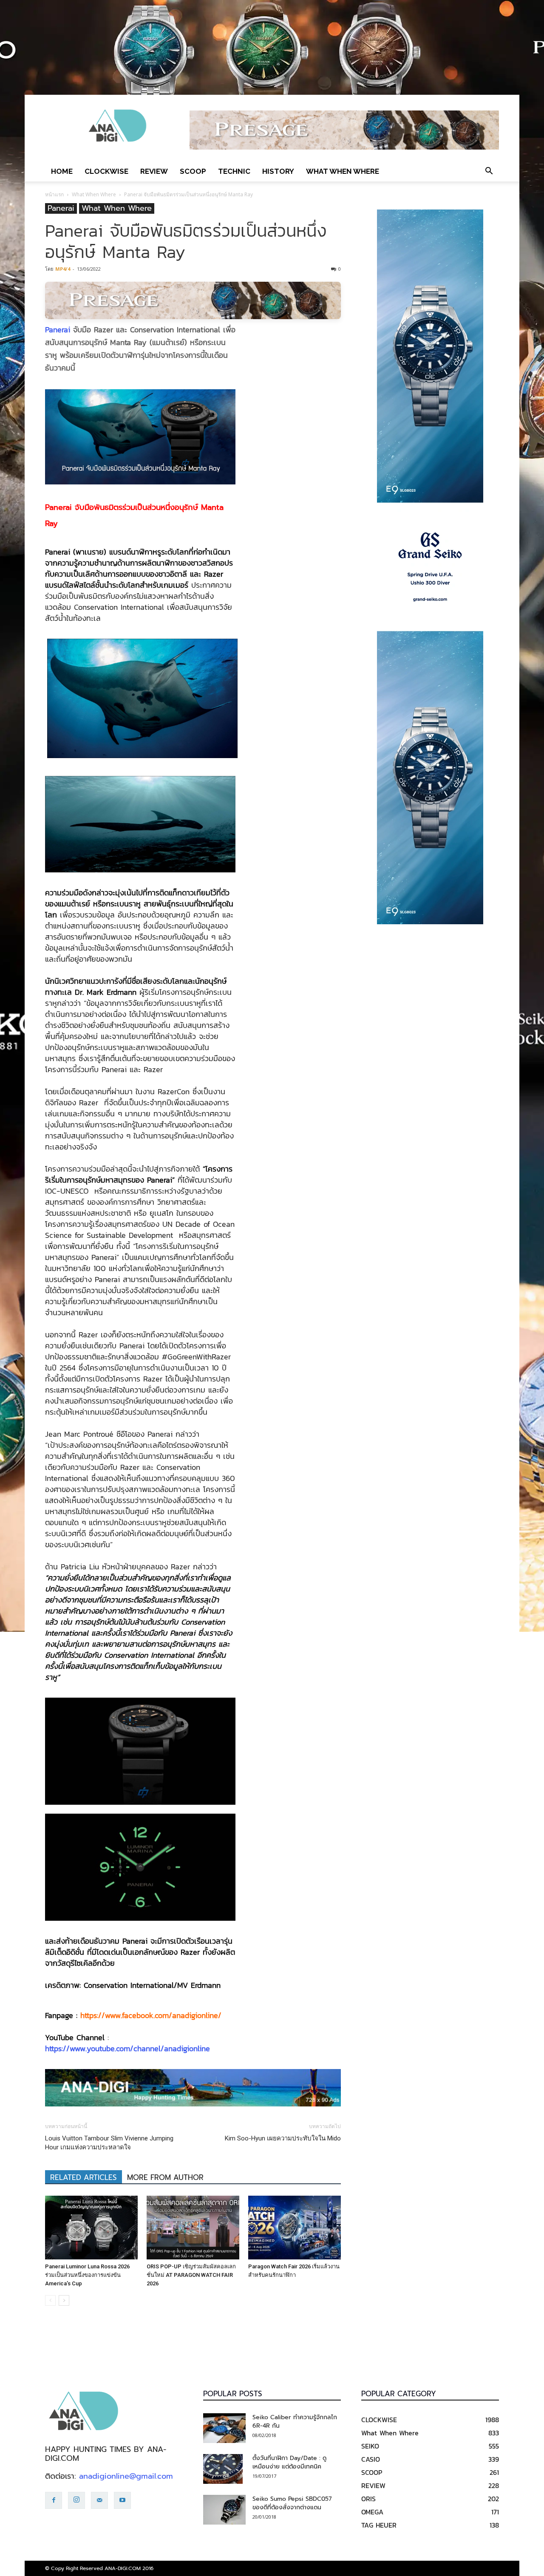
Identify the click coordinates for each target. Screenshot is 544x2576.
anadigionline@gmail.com (126, 2476)
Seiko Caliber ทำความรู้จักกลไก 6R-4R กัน (295, 2422)
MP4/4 (63, 269)
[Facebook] (54, 2500)
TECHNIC (234, 171)
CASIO (371, 2459)
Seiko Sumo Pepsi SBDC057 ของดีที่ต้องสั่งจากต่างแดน (292, 2503)
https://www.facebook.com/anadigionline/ (151, 2015)
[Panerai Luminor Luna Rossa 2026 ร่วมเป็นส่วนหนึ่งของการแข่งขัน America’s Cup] (91, 2228)
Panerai (61, 208)
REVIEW (154, 171)
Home (62, 171)
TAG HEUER (379, 2525)
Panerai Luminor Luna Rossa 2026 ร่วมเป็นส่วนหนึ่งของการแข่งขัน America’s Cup (87, 2275)
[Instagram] (76, 2500)
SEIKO (370, 2446)
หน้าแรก (54, 194)
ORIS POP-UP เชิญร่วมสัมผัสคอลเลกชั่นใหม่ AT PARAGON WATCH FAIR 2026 (191, 2275)
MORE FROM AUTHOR (165, 2177)
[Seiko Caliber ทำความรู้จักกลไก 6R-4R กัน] (224, 2428)
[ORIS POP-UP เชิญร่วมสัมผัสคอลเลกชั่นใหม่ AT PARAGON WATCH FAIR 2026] (193, 2228)
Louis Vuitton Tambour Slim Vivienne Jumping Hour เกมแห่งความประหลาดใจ (109, 2143)
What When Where (343, 171)
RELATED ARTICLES (84, 2177)
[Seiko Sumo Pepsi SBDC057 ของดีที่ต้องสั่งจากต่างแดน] (224, 2510)
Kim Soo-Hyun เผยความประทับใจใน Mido (283, 2138)
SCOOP (193, 171)
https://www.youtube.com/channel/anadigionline (127, 2048)
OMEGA (372, 2512)
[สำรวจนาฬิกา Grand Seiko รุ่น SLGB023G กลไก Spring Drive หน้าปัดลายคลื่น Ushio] (430, 567)
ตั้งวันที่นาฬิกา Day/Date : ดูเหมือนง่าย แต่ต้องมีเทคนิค (289, 2462)
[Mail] (99, 2500)
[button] (489, 171)
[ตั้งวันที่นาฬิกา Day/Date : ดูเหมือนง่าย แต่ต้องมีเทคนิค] (223, 2469)
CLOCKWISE (106, 171)
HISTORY (278, 171)
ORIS (368, 2499)
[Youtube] (122, 2500)
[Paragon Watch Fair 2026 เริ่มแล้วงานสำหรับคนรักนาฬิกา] (295, 2228)
